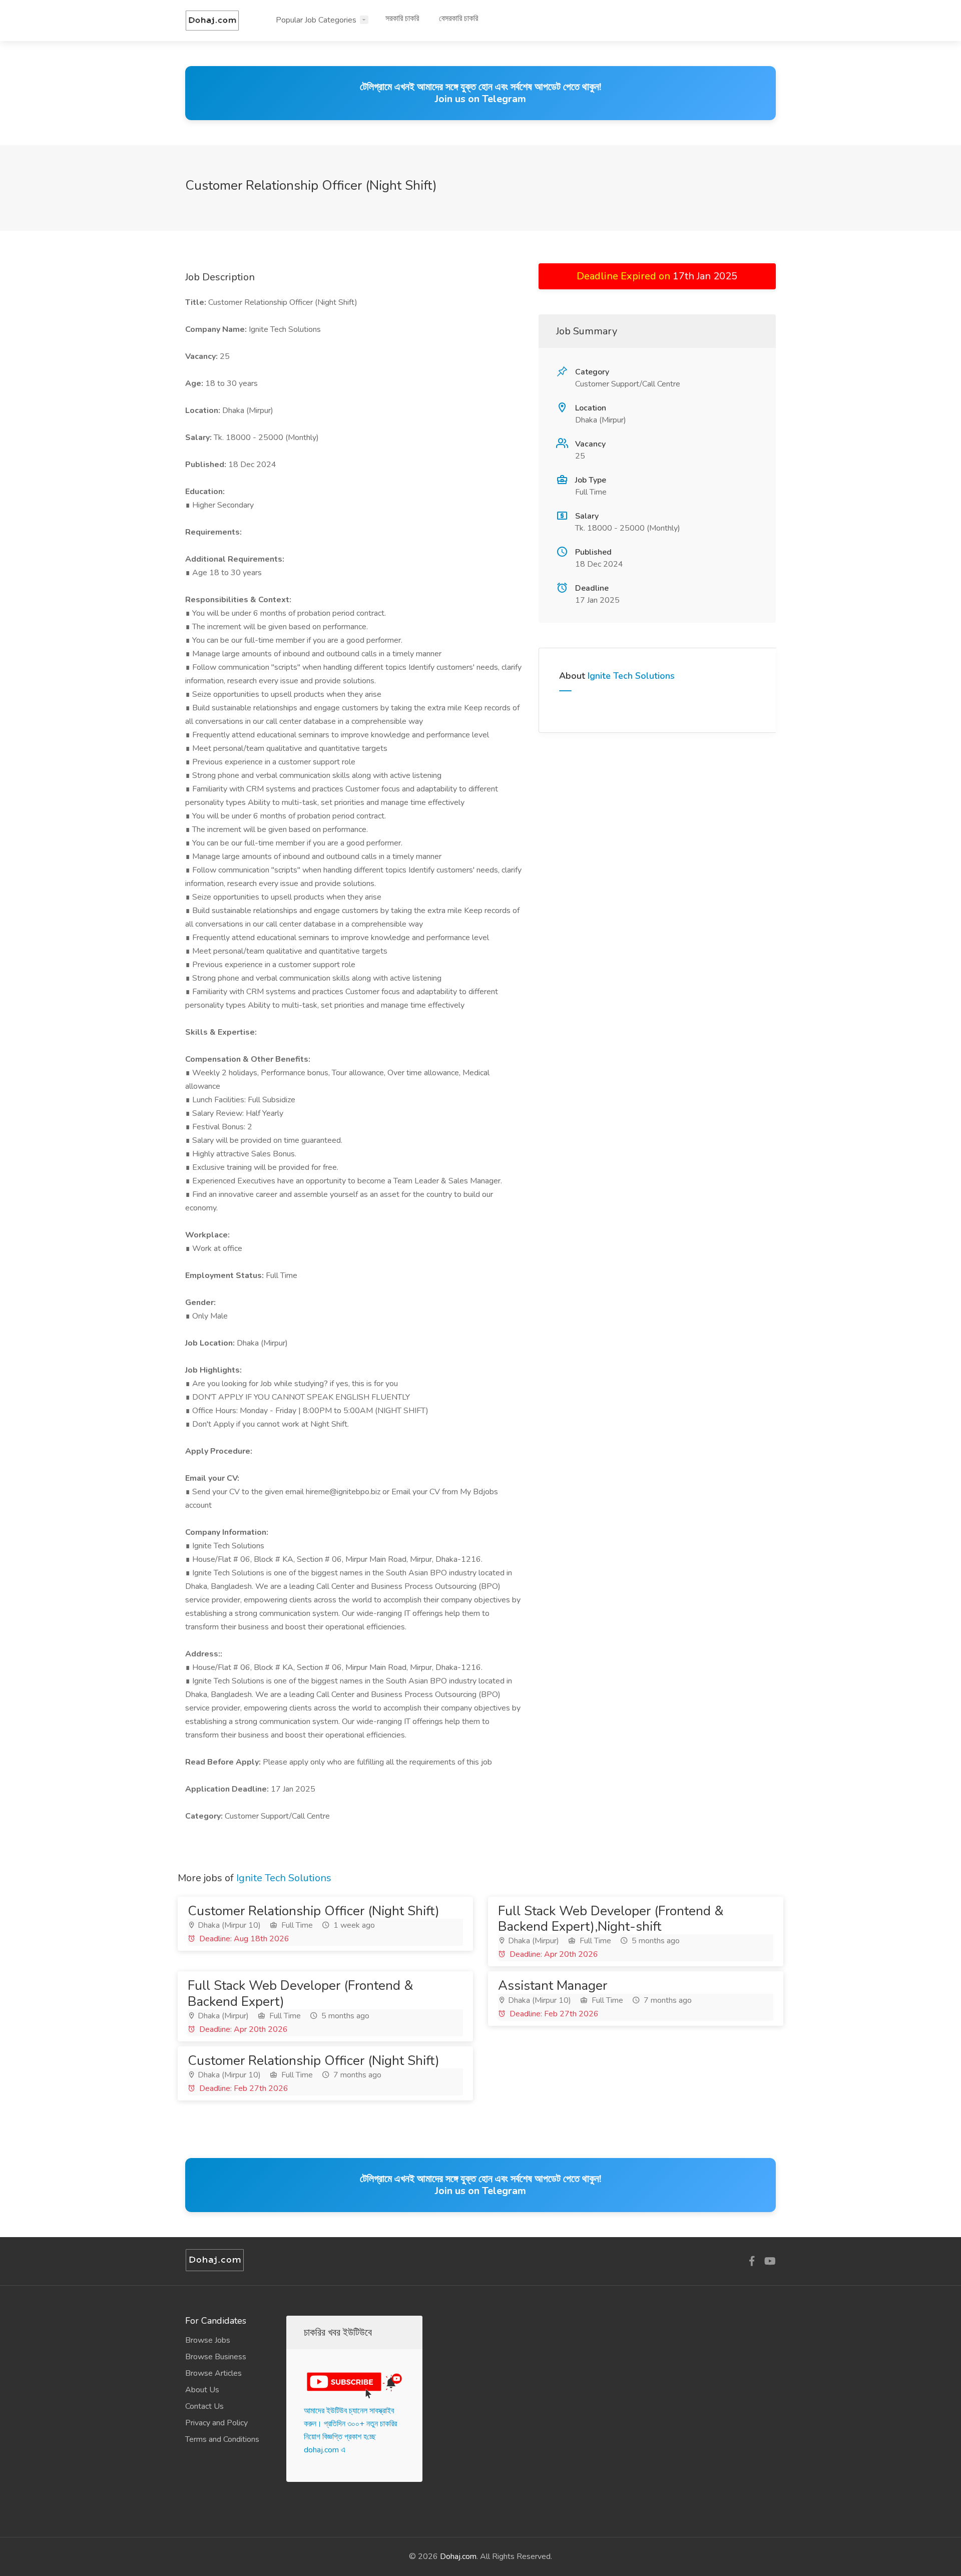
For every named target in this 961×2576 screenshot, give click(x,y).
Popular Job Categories (316, 20)
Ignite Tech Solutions (631, 676)
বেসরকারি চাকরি (458, 19)
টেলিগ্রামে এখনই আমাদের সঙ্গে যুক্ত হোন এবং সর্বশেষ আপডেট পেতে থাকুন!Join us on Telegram (480, 93)
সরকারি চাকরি (402, 19)
